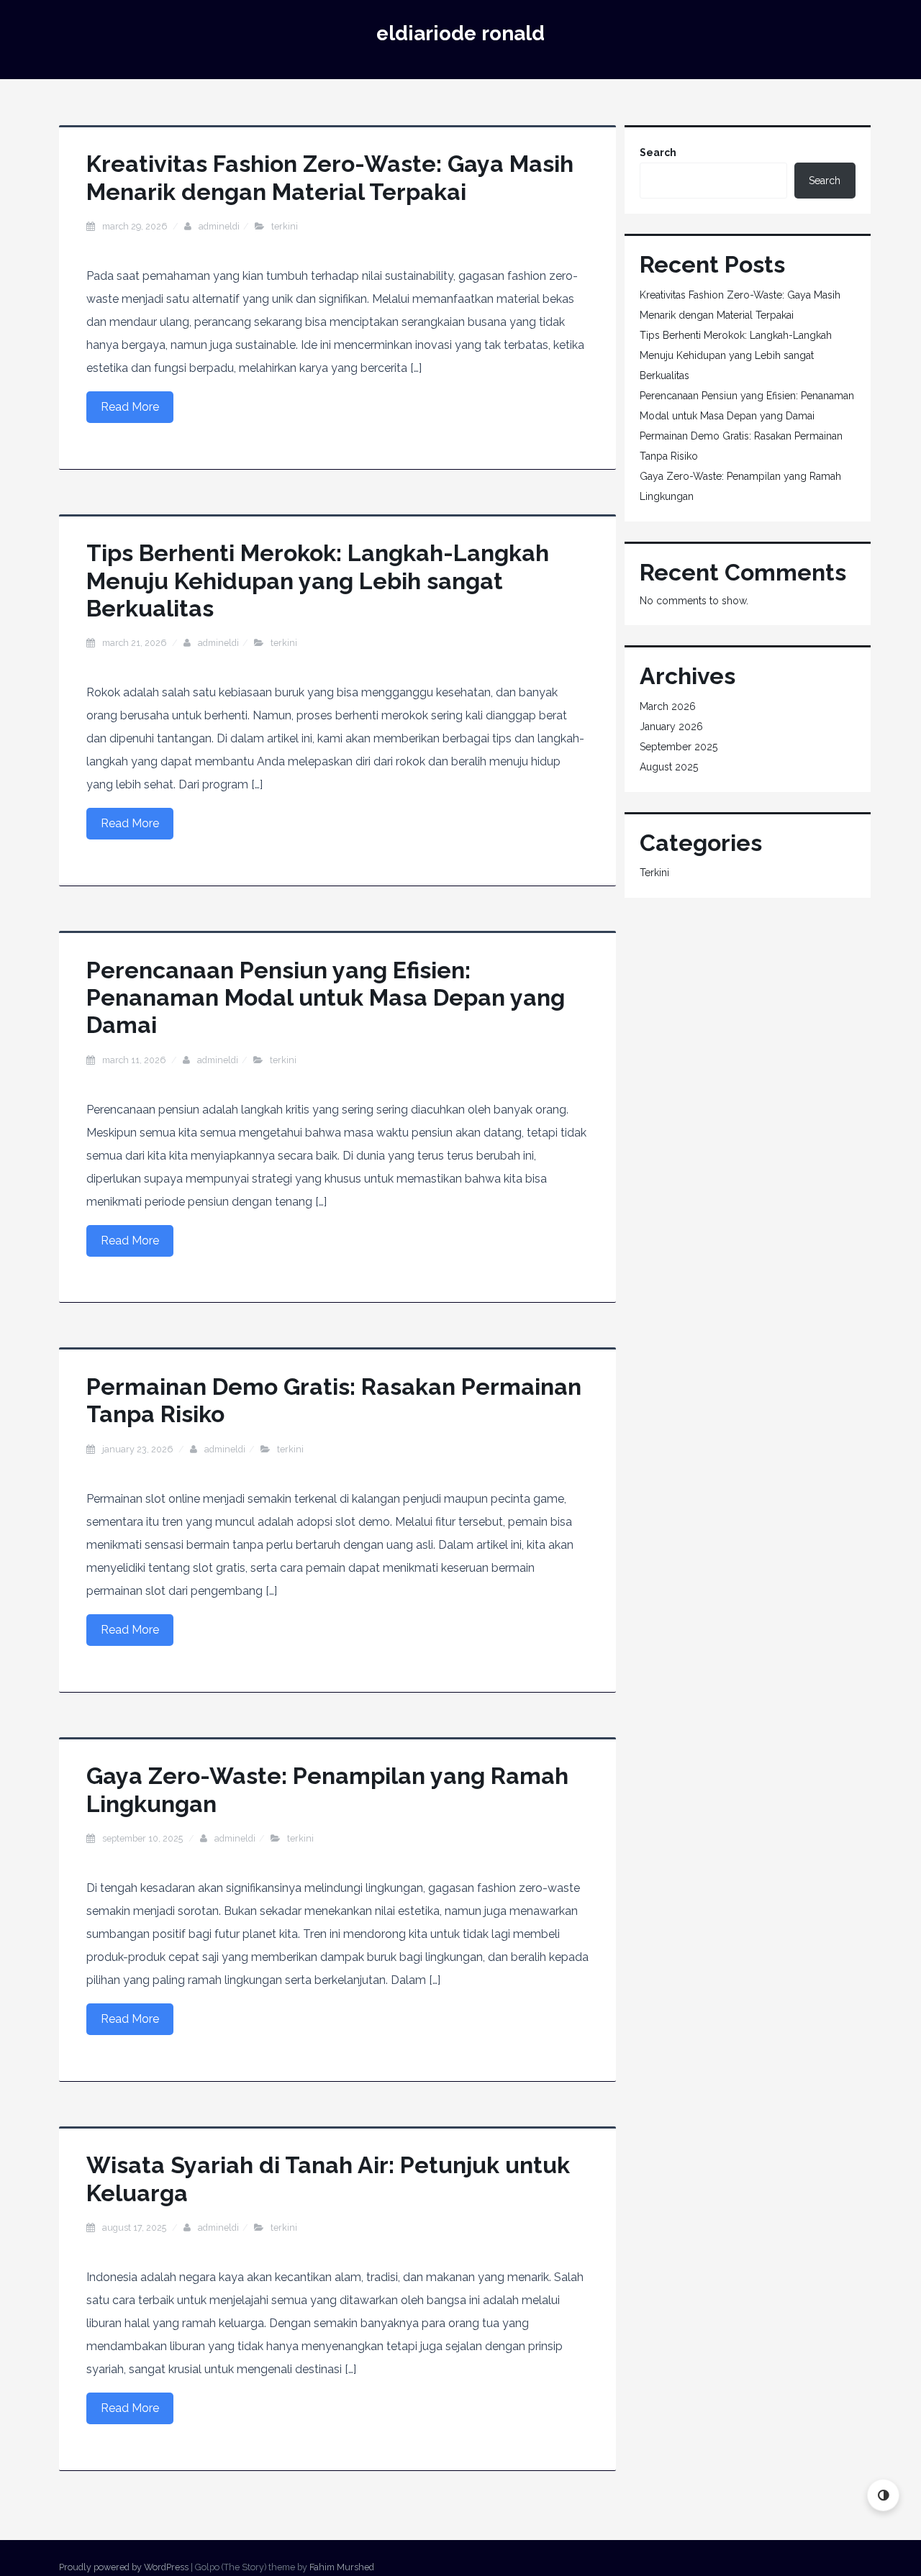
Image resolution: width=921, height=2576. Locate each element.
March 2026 (668, 706)
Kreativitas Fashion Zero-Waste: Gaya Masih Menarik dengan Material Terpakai (330, 177)
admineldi (219, 226)
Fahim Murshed (342, 2567)
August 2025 (669, 767)
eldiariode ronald (460, 33)
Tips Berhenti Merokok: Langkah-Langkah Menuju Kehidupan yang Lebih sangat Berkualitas (318, 581)
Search (658, 153)
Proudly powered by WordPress (124, 2567)
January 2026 (671, 727)
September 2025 (679, 747)
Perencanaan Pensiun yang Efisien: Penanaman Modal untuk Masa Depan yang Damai (326, 998)
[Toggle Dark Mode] (883, 2495)
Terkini (285, 226)
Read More (130, 407)
